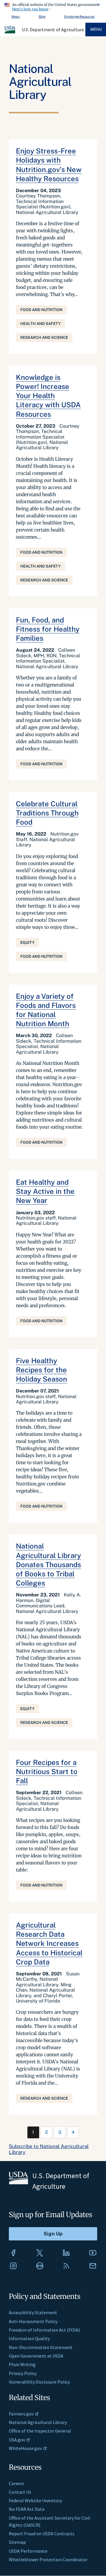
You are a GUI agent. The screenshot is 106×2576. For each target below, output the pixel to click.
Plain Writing (22, 2364)
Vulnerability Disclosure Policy (39, 2382)
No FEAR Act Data (27, 2509)
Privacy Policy (23, 2373)
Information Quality (29, 2338)
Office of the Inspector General (40, 2431)
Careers (16, 2483)
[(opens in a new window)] (13, 2253)
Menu (96, 29)
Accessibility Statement (33, 2312)
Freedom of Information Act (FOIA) (44, 2330)
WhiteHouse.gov (25, 2448)
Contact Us (20, 2492)
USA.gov (17, 2440)
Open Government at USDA (36, 2356)
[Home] (10, 32)
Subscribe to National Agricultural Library (49, 2149)
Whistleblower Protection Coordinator (48, 2559)
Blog (42, 16)
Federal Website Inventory (35, 2500)
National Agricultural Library (38, 2422)
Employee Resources (79, 16)
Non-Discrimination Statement (41, 2347)
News (16, 16)
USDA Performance (28, 2551)
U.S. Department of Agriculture (53, 30)
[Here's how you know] (53, 6)
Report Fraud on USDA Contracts (42, 2533)
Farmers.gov (21, 2414)
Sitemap (17, 2542)
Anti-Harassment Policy (33, 2321)
